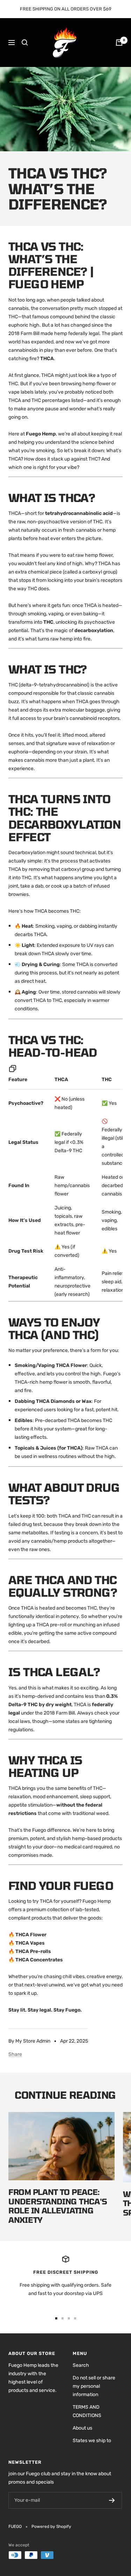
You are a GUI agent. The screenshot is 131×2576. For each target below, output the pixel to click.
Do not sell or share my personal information (94, 2386)
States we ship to (92, 2441)
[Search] (25, 43)
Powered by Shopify (51, 2526)
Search (81, 2365)
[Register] (112, 2500)
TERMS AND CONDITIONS (87, 2411)
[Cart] (119, 43)
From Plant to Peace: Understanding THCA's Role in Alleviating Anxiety (58, 2206)
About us (82, 2428)
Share (15, 2054)
